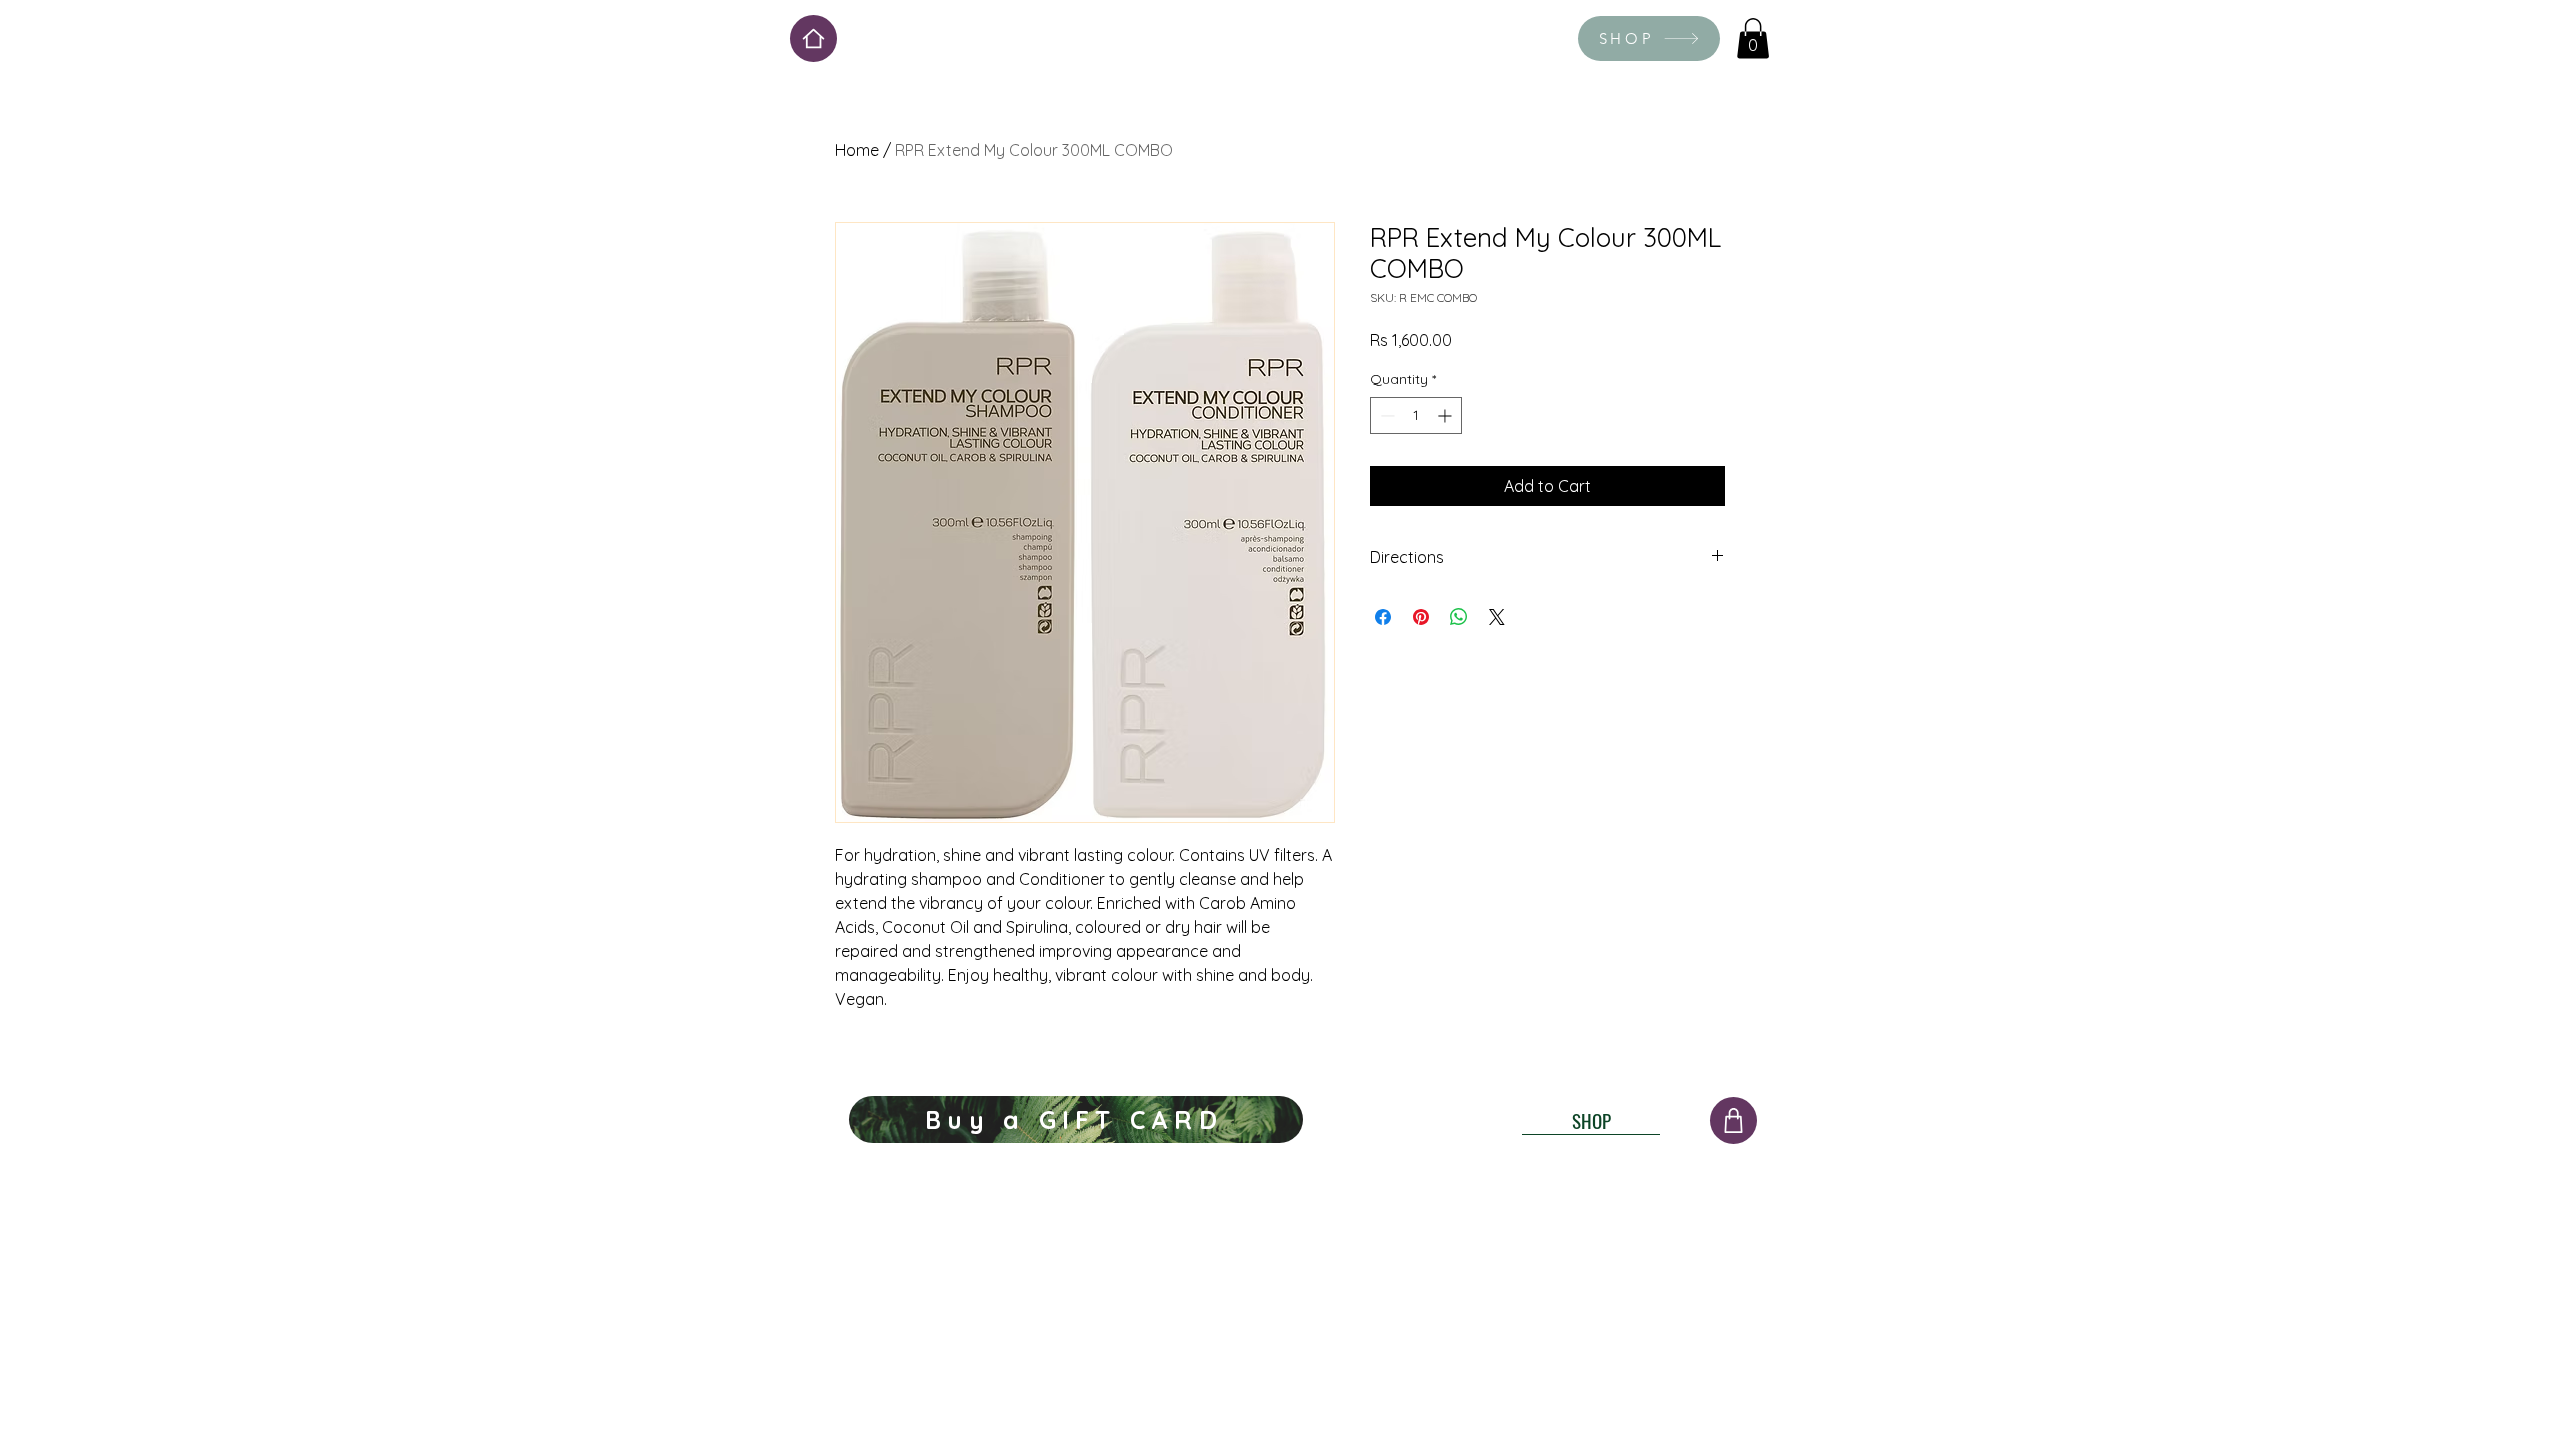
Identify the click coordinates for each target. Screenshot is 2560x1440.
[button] (1753, 38)
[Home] (813, 38)
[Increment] (1446, 415)
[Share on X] (1497, 617)
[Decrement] (1385, 415)
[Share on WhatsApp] (1459, 617)
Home (857, 150)
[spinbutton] (1416, 415)
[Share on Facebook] (1383, 617)
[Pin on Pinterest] (1421, 617)
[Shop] (1733, 1120)
